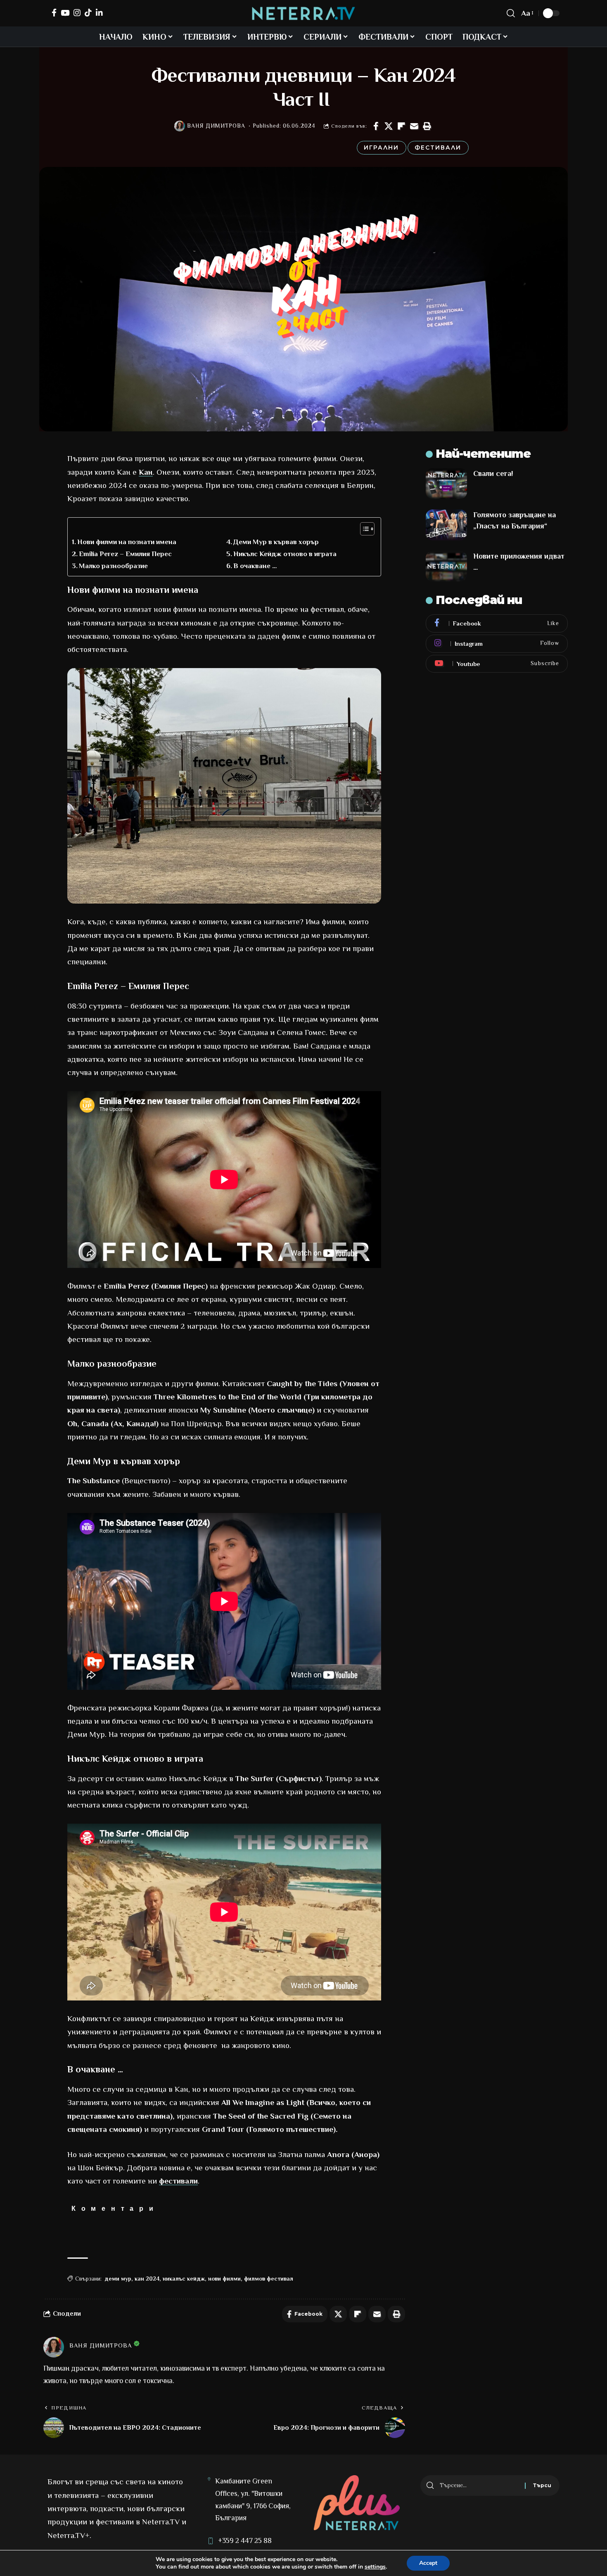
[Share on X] (389, 126)
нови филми (224, 2279)
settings (375, 2567)
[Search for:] (479, 2486)
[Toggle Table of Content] (363, 529)
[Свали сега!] (446, 484)
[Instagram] (77, 13)
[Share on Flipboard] (401, 126)
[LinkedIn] (99, 13)
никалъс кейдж (184, 2279)
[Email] (414, 126)
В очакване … (255, 566)
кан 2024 (147, 2279)
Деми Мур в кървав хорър (276, 542)
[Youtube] (497, 664)
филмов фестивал (269, 2279)
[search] (511, 13)
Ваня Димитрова (216, 126)
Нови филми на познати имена (127, 542)
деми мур (118, 2279)
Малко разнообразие (113, 566)
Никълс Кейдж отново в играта (285, 554)
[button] (427, 126)
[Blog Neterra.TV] (303, 13)
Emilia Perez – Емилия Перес (125, 554)
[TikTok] (88, 13)
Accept (428, 2563)
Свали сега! (493, 473)
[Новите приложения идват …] (446, 566)
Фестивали (438, 147)
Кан (146, 472)
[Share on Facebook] (376, 126)
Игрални (381, 147)
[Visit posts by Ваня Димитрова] (180, 126)
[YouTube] (65, 13)
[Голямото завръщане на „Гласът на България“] (446, 525)
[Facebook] (54, 13)
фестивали (178, 2181)
